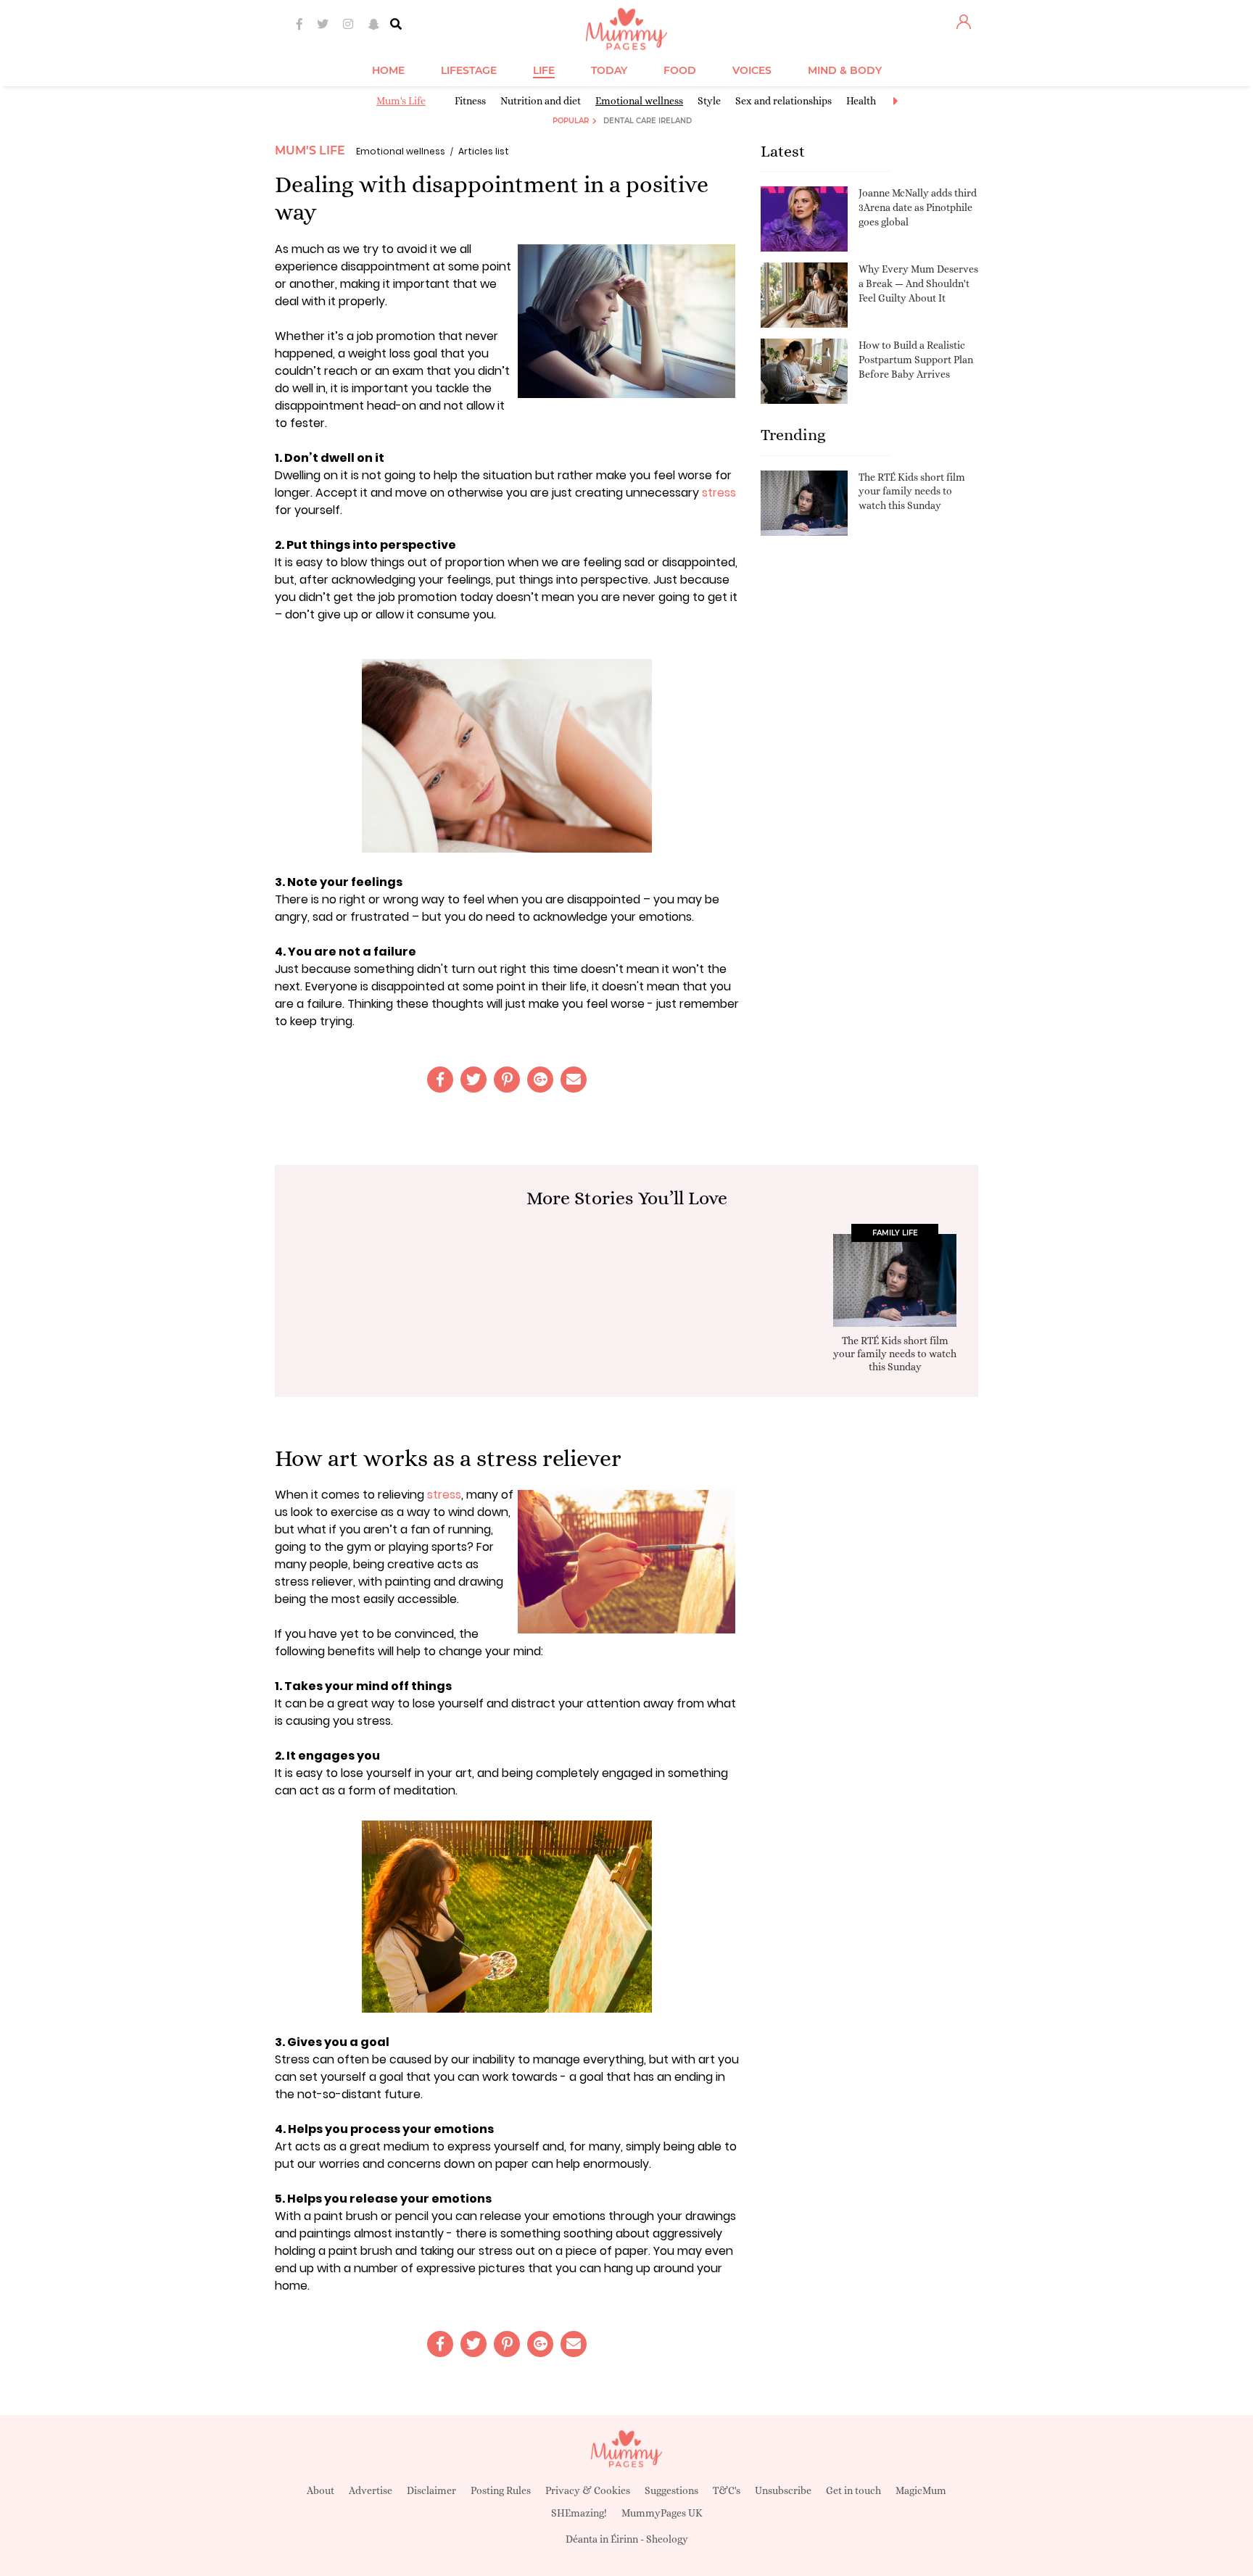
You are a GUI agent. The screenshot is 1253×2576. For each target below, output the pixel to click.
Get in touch (853, 2490)
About (321, 2490)
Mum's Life (401, 101)
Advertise (371, 2490)
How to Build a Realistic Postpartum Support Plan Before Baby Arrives (916, 359)
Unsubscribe (783, 2490)
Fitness (470, 101)
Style (709, 101)
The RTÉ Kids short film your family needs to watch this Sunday (912, 491)
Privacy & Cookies (588, 2490)
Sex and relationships (783, 101)
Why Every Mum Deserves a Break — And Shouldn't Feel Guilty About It (918, 283)
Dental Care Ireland (648, 121)
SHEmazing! (579, 2513)
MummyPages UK (662, 2513)
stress (719, 493)
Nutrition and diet (541, 101)
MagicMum (921, 2490)
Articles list (484, 151)
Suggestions (671, 2490)
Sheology (667, 2539)
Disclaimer (431, 2490)
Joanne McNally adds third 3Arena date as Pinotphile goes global (918, 207)
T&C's (727, 2490)
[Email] (574, 1080)
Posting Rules (501, 2490)
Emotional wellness (639, 101)
